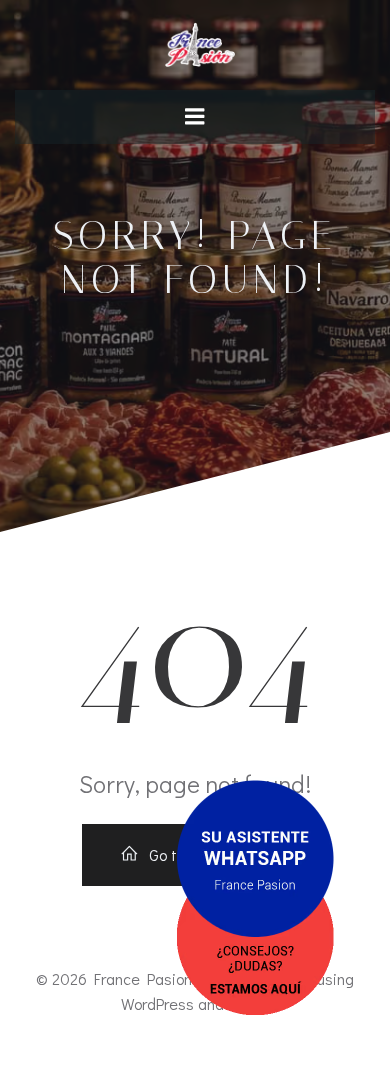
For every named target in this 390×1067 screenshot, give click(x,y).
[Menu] (195, 117)
